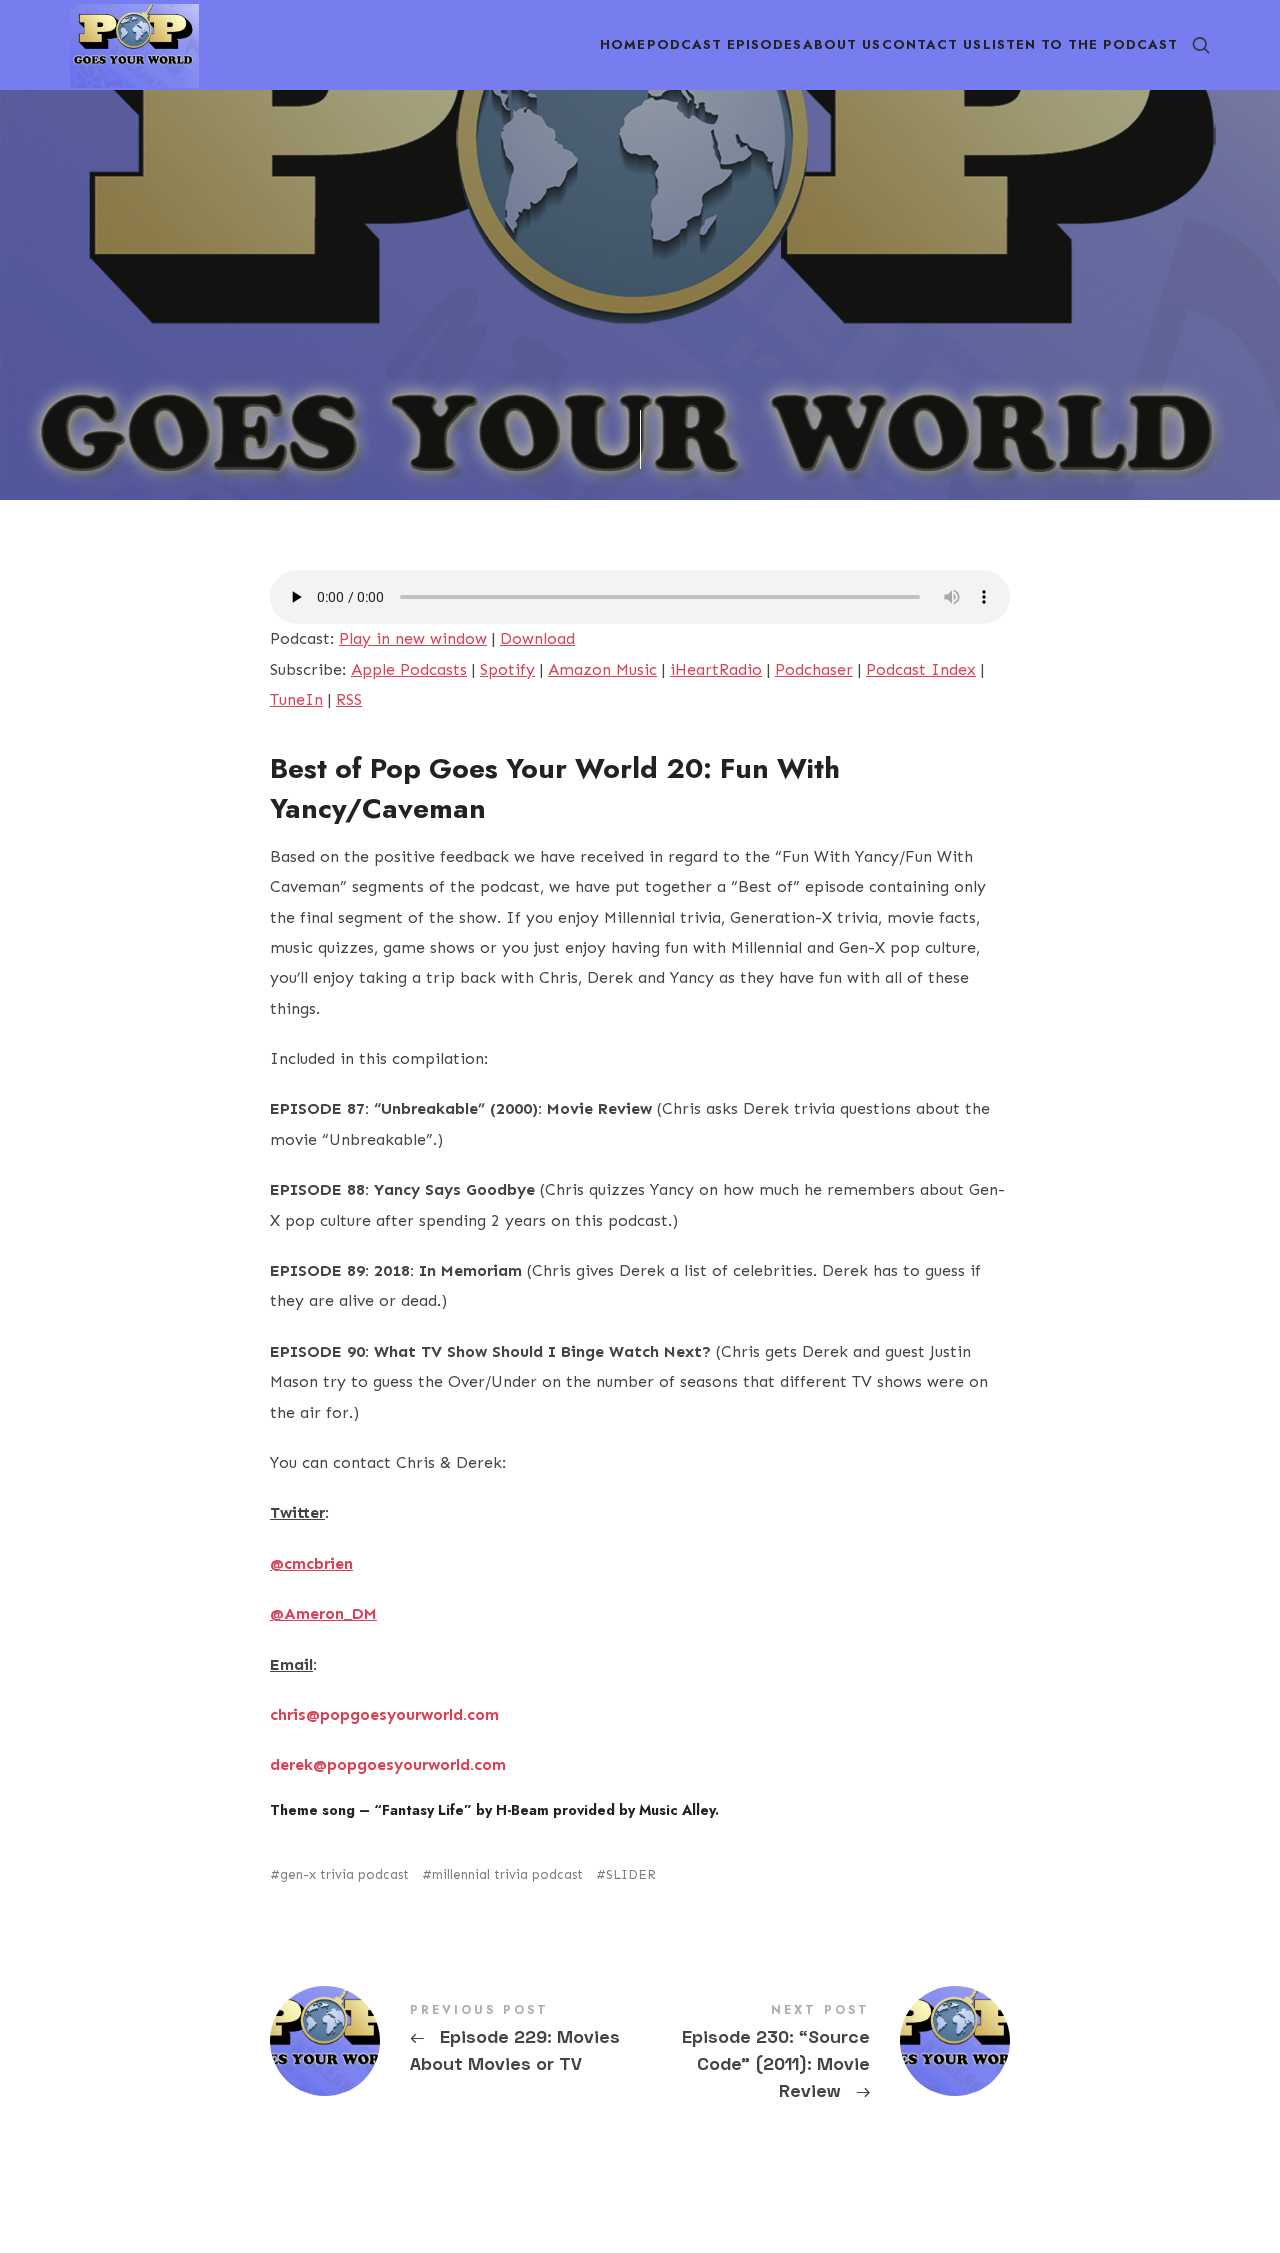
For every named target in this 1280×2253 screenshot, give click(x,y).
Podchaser (814, 669)
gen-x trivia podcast (344, 1874)
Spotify (507, 669)
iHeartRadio (716, 669)
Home (623, 44)
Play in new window (413, 638)
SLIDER (631, 1874)
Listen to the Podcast (1080, 44)
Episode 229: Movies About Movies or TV (455, 2041)
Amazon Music (602, 669)
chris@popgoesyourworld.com (384, 1714)
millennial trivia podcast (507, 1874)
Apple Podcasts (409, 669)
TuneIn (296, 699)
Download (537, 638)
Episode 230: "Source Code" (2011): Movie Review (825, 2054)
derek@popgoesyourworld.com (388, 1764)
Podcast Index (921, 669)
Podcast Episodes (724, 44)
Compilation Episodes (493, 350)
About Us (842, 44)
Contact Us (932, 44)
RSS (349, 699)
